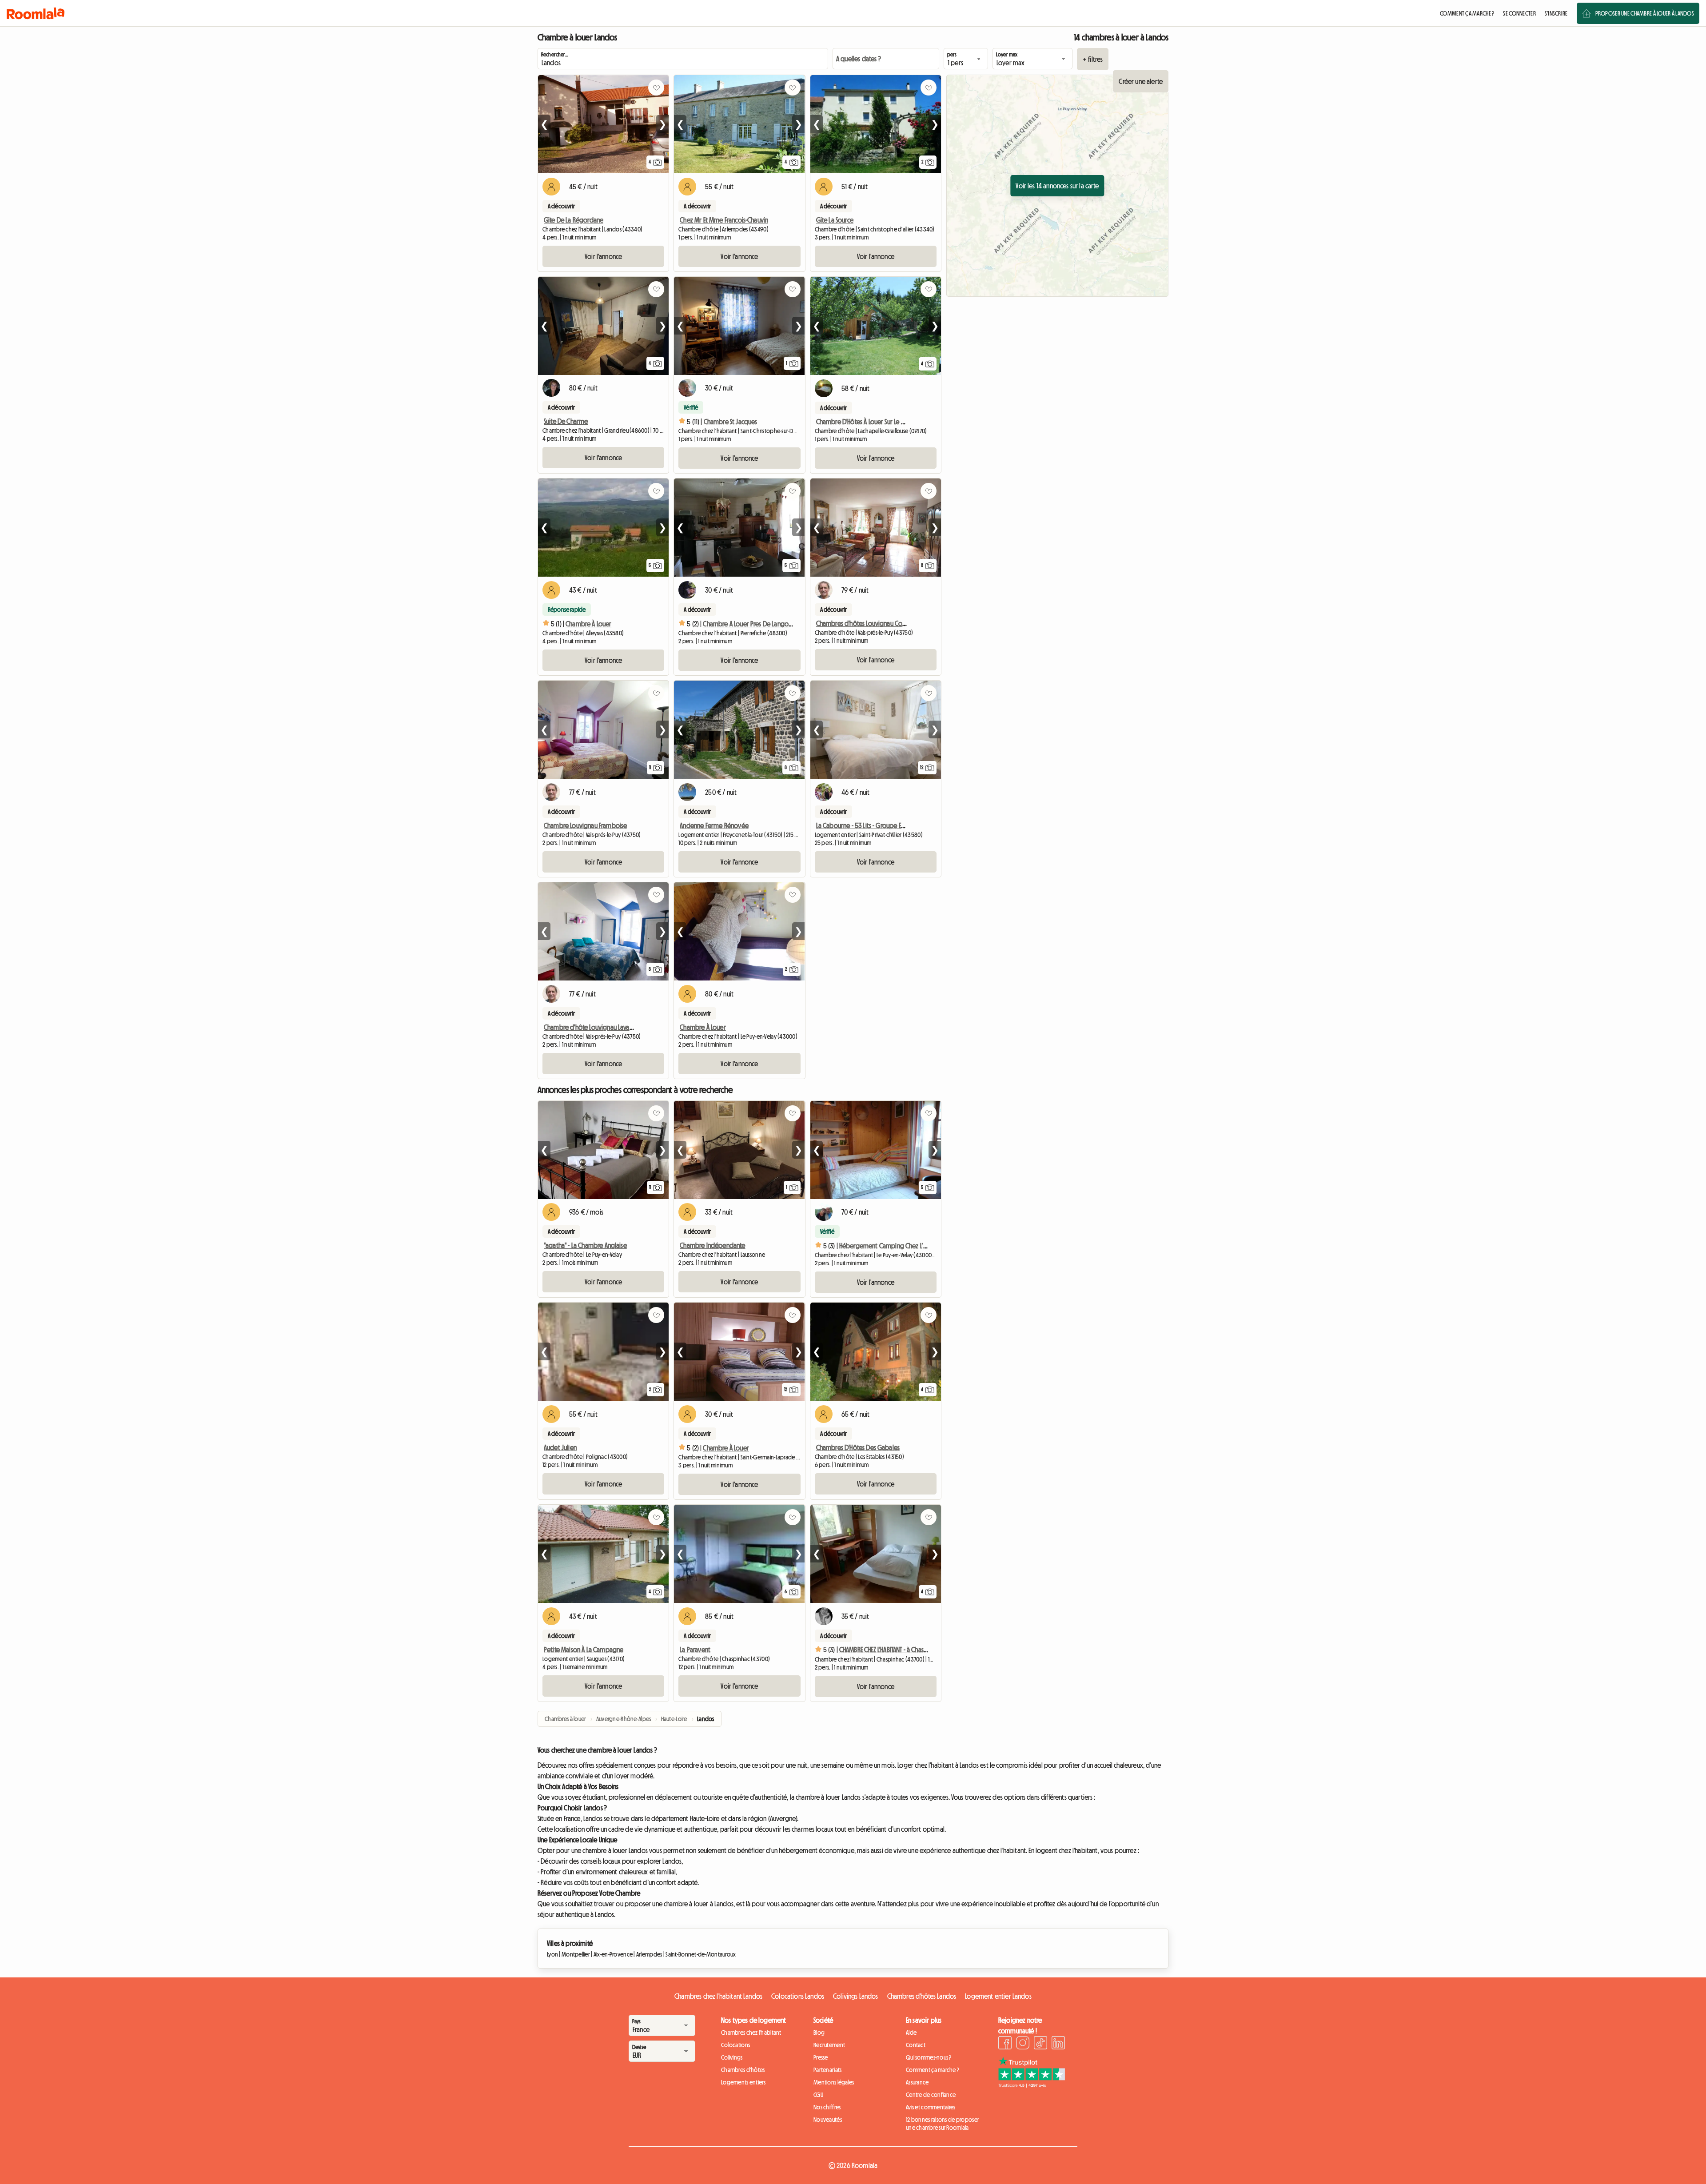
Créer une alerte (1141, 81)
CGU (818, 2095)
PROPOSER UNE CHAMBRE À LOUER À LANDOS (1645, 13)
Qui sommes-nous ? (929, 2057)
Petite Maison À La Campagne (584, 1650)
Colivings (732, 2057)
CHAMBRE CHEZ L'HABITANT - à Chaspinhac (890, 1650)
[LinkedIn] (1058, 2044)
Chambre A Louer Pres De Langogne (751, 624)
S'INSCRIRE (1556, 13)
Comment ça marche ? (933, 2070)
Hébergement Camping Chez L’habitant (893, 1246)
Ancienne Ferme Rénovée (714, 825)
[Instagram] (1023, 2044)
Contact (916, 2045)
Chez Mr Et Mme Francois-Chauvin (724, 220)
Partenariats (827, 2070)
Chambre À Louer (588, 624)
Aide (911, 2033)
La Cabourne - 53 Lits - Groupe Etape (865, 825)
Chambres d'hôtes (743, 2070)
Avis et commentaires (931, 2107)
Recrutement (829, 2045)
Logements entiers (743, 2082)
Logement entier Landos (998, 1996)
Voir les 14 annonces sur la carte (1057, 186)
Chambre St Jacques (731, 422)
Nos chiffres (827, 2107)
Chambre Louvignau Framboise (585, 825)
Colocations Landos (798, 1996)
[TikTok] (1040, 2044)
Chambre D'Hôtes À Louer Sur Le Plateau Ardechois (882, 422)
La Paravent (695, 1650)
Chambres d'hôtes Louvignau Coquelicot (871, 623)
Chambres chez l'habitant (751, 2033)
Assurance (917, 2082)
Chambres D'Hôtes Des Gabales (858, 1447)
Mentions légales (834, 2082)
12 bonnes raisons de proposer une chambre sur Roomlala (943, 2124)
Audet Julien (560, 1447)
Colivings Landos (856, 1996)
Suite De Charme (566, 421)
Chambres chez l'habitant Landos (718, 1996)
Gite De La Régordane (574, 220)
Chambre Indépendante (712, 1245)
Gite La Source (835, 220)
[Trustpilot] (1032, 2085)
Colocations (735, 2045)
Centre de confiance (931, 2095)
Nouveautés (828, 2120)
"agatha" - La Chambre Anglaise (585, 1245)
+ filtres (1093, 59)
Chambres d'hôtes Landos (922, 1996)
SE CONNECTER (1519, 13)
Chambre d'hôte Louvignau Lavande (592, 1027)
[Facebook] (1005, 2044)
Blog (819, 2033)
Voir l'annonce (603, 256)
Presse (821, 2057)
